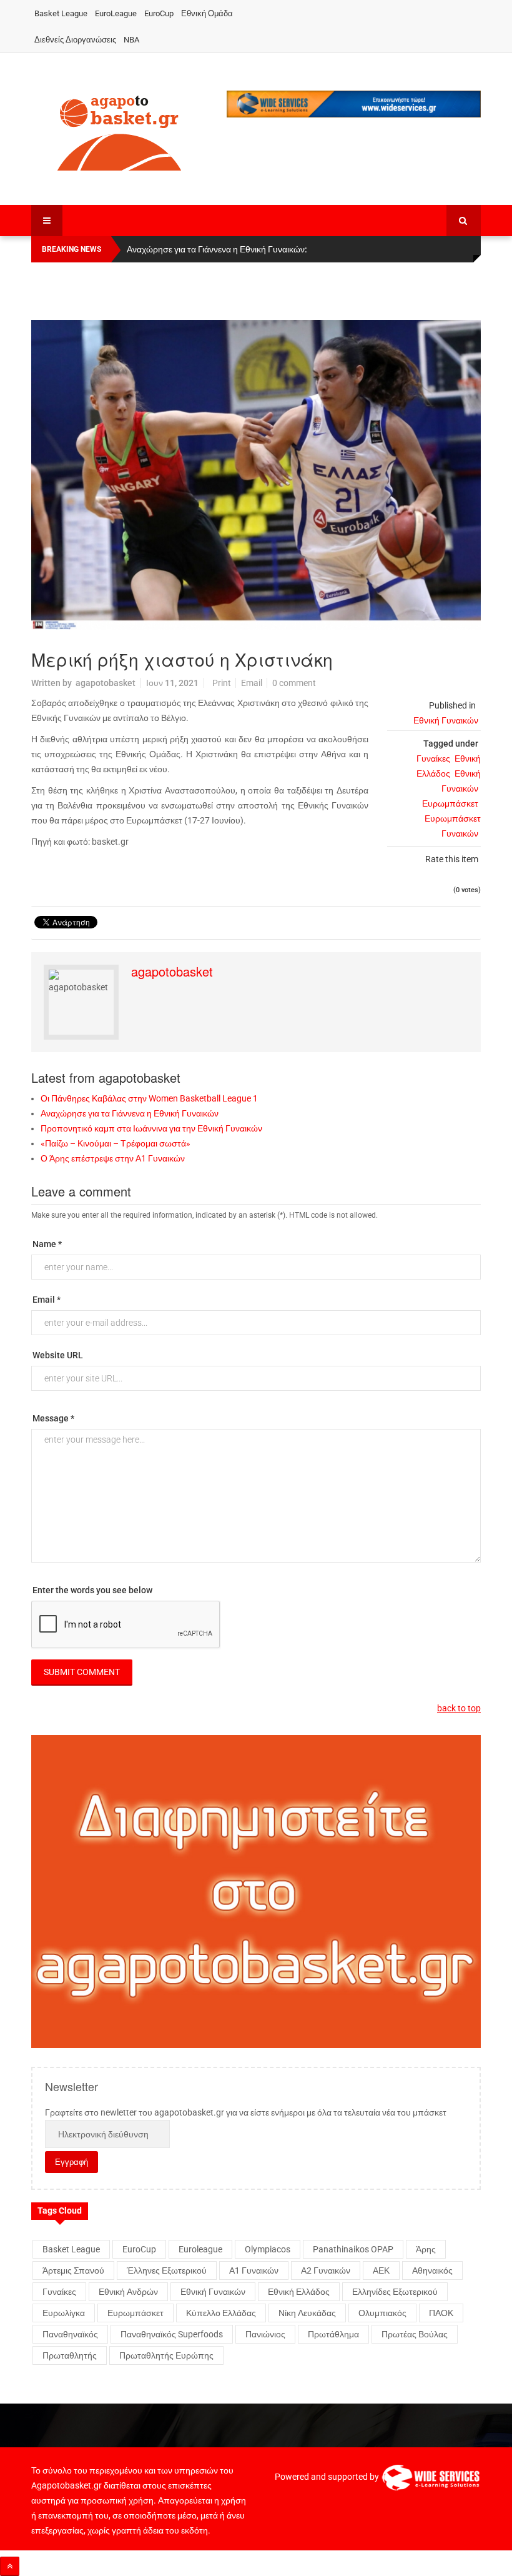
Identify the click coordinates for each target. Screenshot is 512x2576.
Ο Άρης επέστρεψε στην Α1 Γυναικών (113, 1158)
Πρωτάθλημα (333, 2334)
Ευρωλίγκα (64, 2313)
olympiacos (268, 2249)
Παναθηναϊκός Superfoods (172, 2334)
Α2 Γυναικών (326, 2270)
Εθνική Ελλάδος (299, 2292)
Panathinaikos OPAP (353, 2249)
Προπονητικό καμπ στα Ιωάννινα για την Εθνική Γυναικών (151, 1128)
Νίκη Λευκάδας (307, 2313)
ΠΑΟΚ (441, 2313)
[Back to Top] (10, 2566)
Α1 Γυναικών (254, 2270)
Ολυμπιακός (382, 2313)
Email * (47, 1300)
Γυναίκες (433, 758)
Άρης (426, 2249)
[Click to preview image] (256, 475)
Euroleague (200, 2249)
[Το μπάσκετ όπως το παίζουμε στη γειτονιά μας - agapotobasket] (119, 131)
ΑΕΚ (381, 2270)
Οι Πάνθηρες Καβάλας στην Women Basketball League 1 (149, 1098)
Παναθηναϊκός (70, 2334)
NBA (131, 40)
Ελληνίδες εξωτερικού (395, 2292)
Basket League (61, 13)
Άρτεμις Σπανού (73, 2270)
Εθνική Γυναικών (446, 720)
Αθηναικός (432, 2270)
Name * (47, 1244)
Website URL (58, 1355)
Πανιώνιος (265, 2334)
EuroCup (159, 13)
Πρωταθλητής (70, 2355)
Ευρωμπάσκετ (450, 803)
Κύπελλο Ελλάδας (221, 2313)
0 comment (294, 683)
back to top (459, 1708)
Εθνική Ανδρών (128, 2292)
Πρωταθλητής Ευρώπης (166, 2355)
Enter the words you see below (92, 1590)
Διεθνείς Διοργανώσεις (75, 40)
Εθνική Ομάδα (207, 13)
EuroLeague (116, 13)
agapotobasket (106, 683)
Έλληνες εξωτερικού (167, 2270)
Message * (53, 1418)
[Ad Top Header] (354, 104)
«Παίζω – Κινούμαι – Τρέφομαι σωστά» (116, 1143)
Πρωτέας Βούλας (415, 2334)
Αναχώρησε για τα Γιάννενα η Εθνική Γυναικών (130, 1113)
